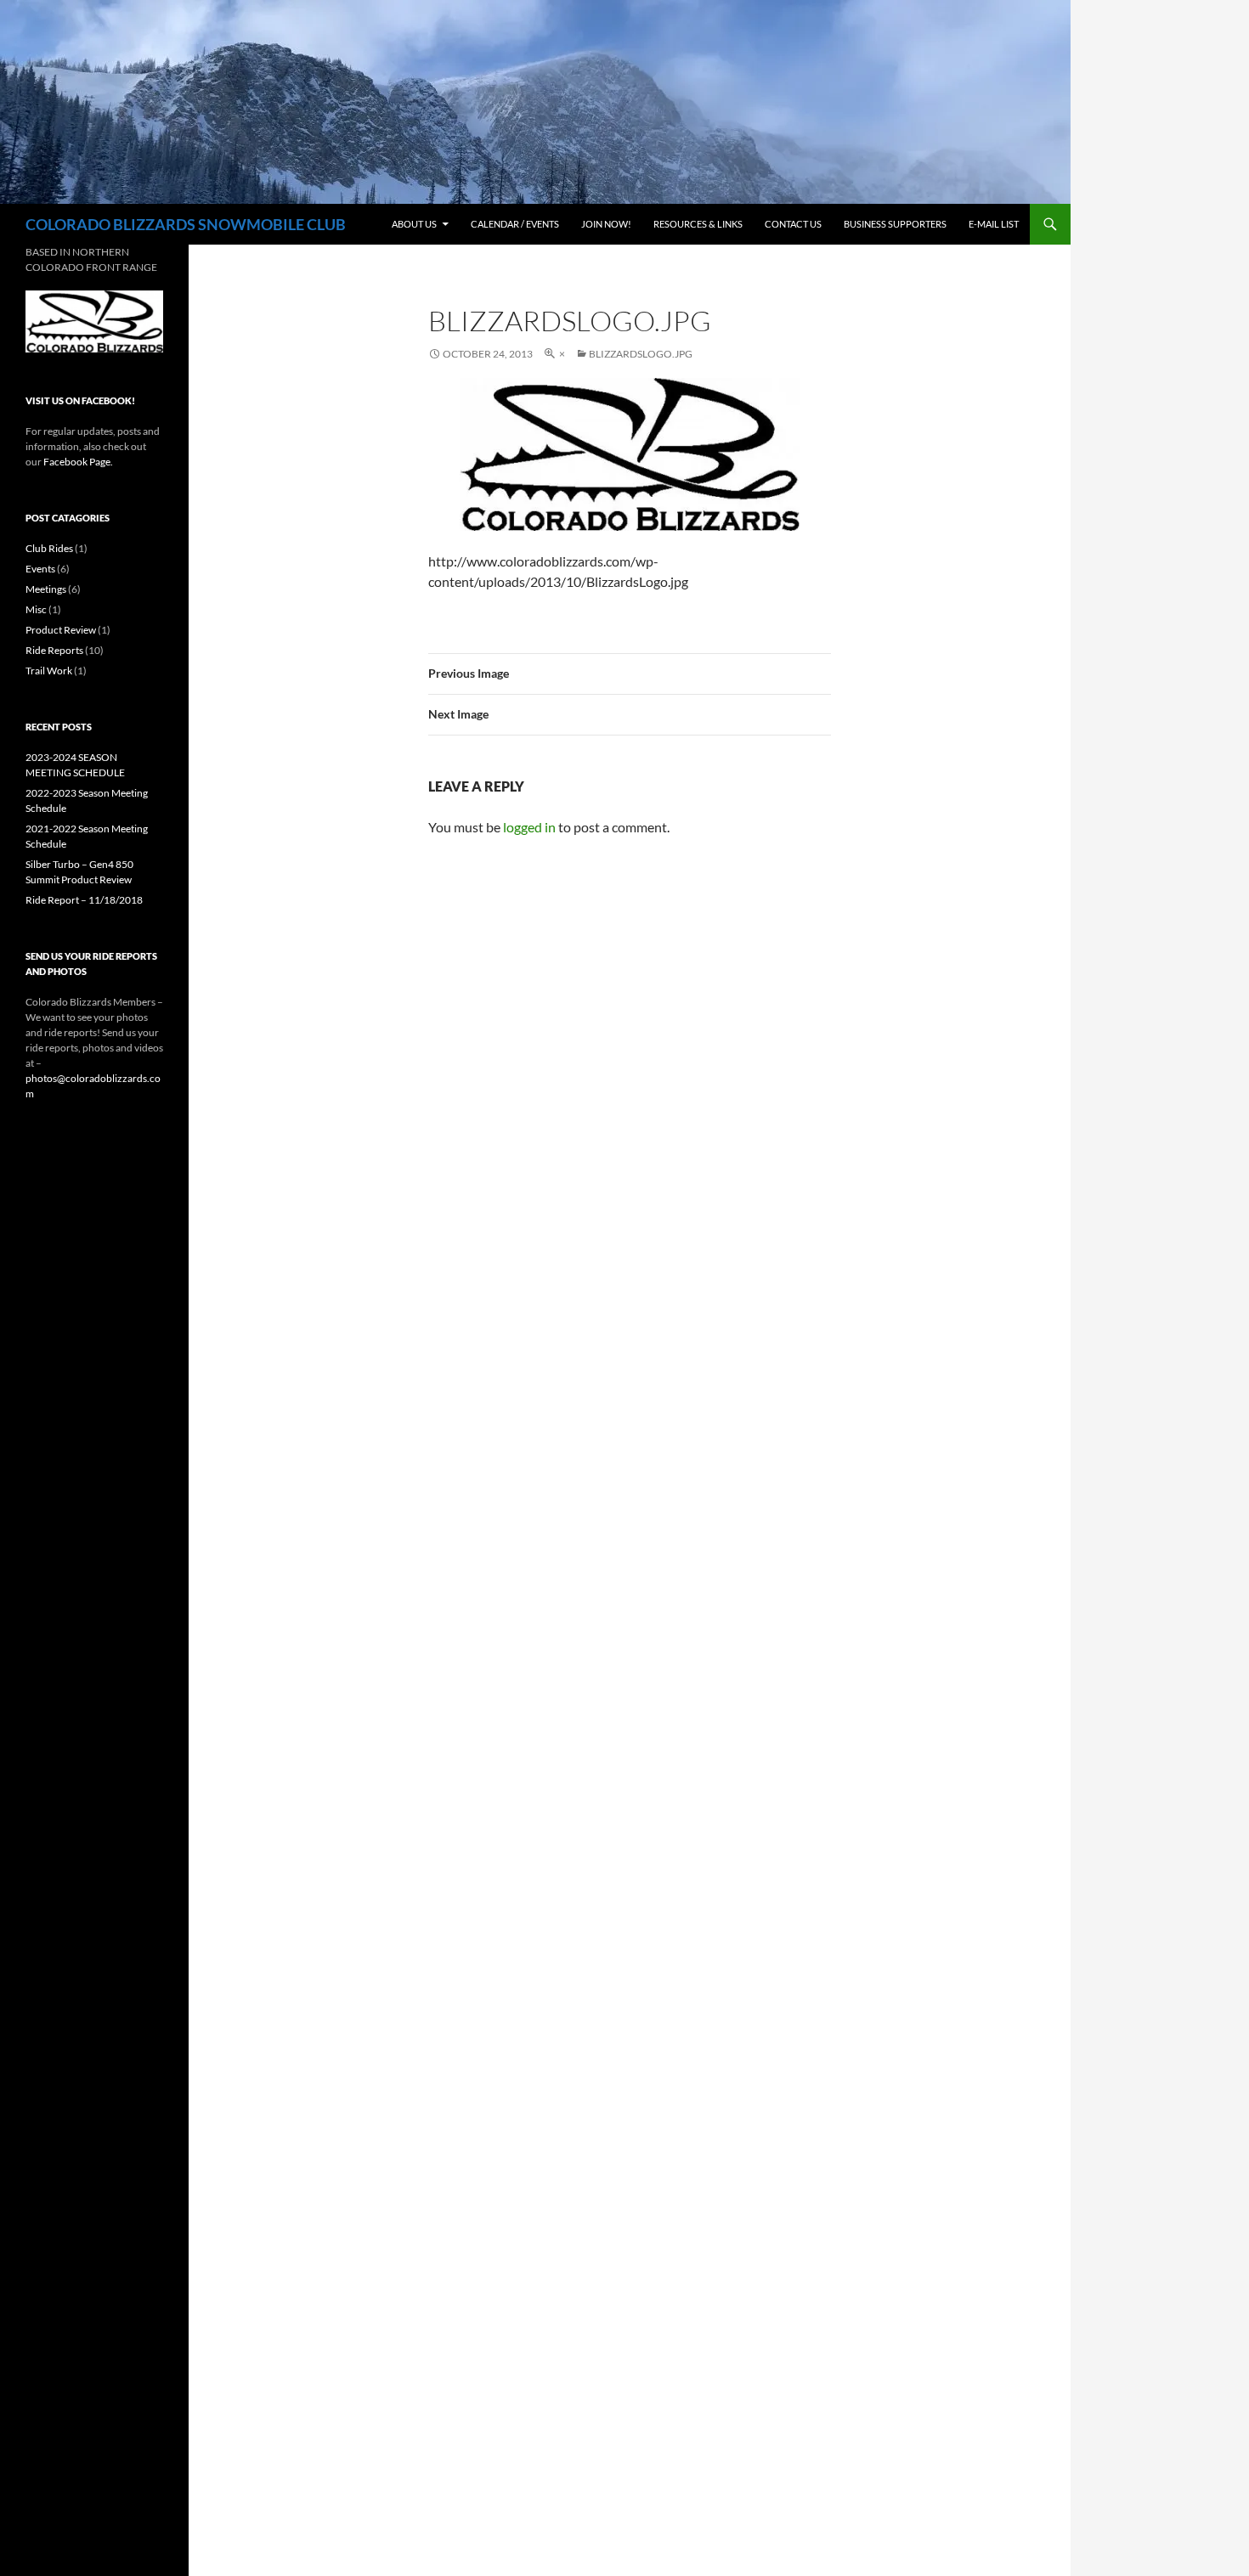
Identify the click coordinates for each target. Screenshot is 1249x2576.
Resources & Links (698, 224)
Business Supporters (895, 224)
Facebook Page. (77, 462)
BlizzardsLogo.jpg (641, 354)
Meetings (46, 589)
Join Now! (606, 224)
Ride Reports (54, 650)
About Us (414, 224)
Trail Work (49, 671)
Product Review (61, 630)
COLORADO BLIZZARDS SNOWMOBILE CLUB (186, 224)
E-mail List (994, 224)
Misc (36, 609)
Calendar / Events (515, 224)
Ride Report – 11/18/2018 (84, 900)
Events (40, 569)
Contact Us (793, 224)
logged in (529, 827)
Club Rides (49, 548)
